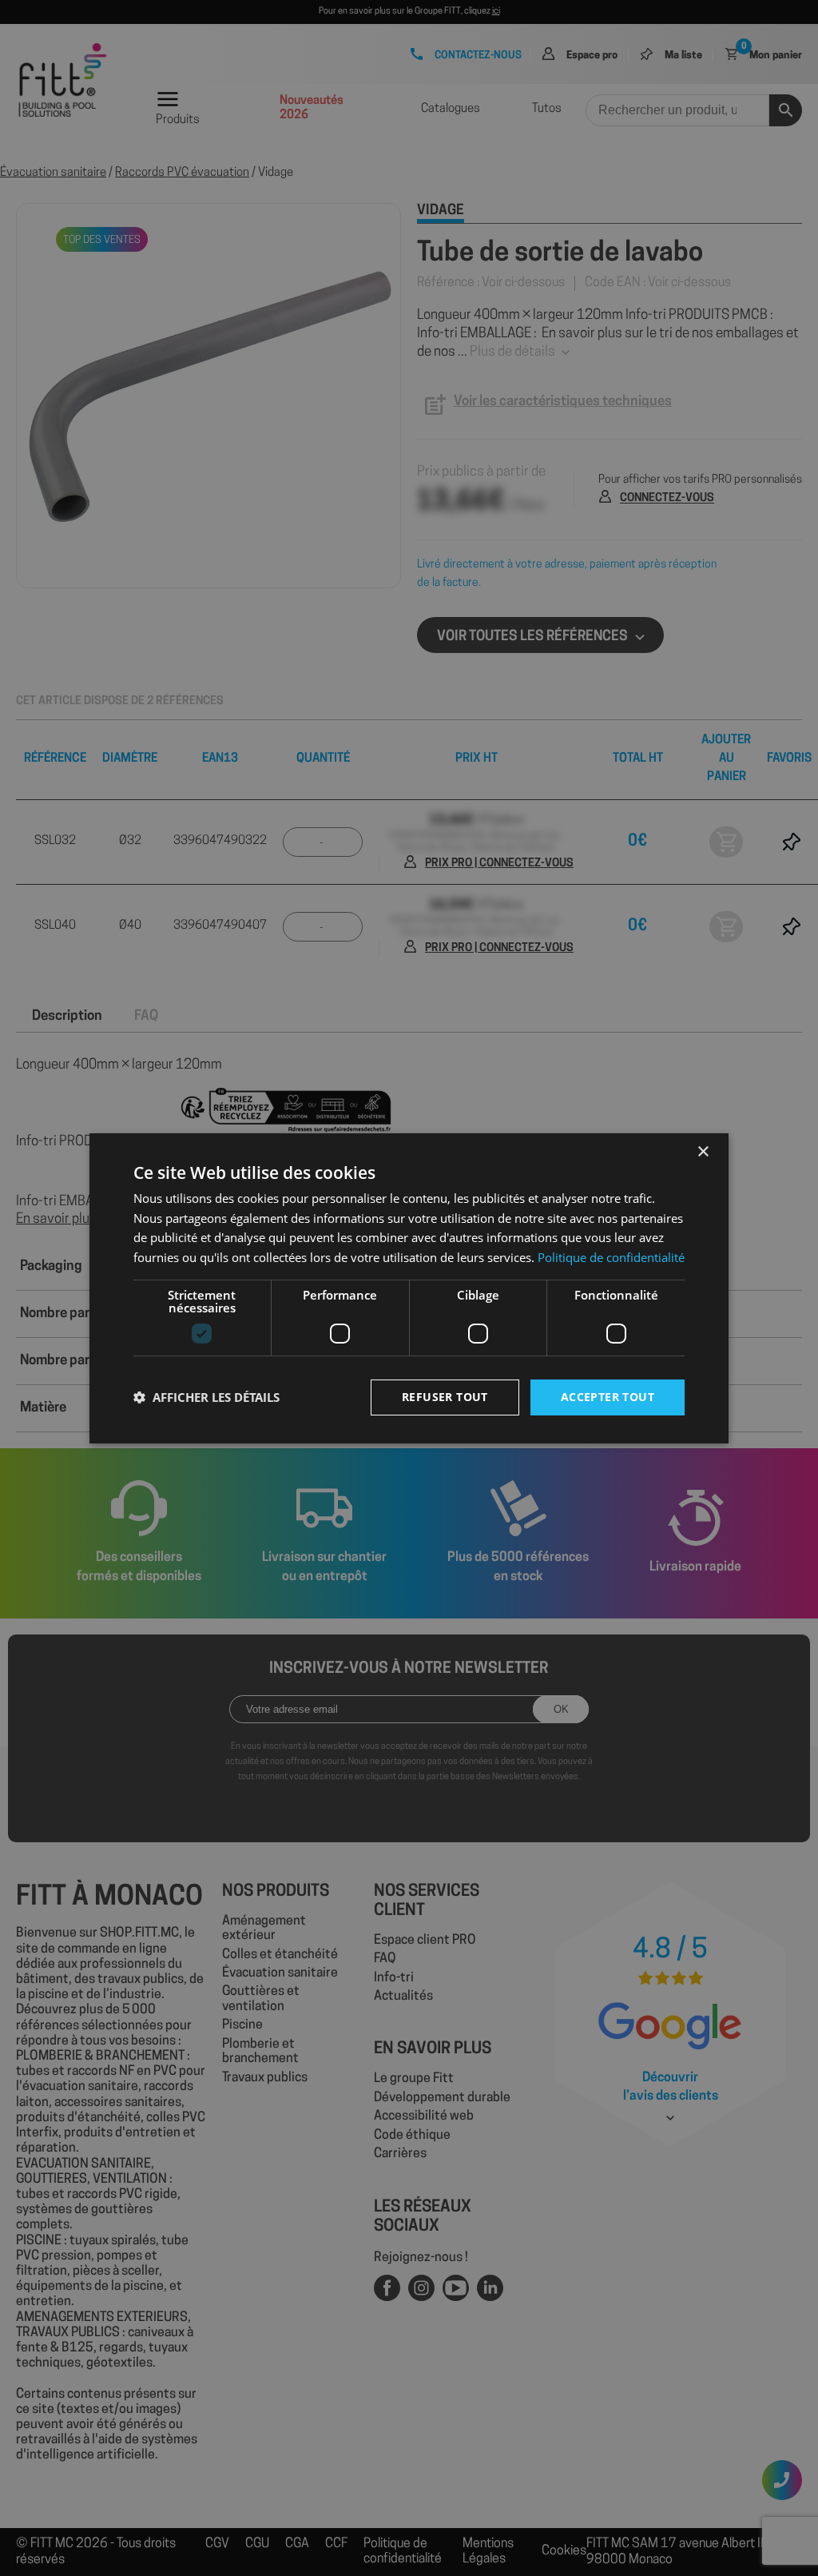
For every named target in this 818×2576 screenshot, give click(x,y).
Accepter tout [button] (608, 1397)
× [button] (703, 1151)
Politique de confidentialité (611, 1257)
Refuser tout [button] (445, 1397)
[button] (206, 1397)
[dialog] (409, 1288)
